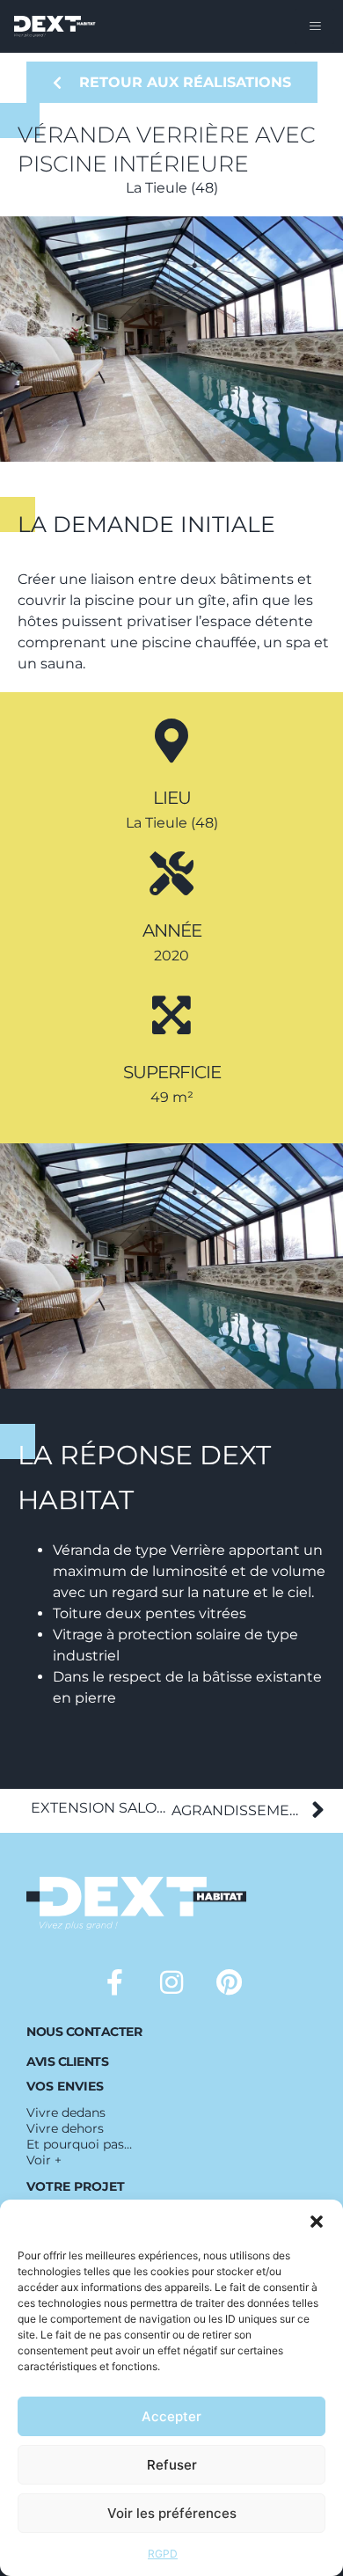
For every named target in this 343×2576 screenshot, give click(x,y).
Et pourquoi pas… (79, 2144)
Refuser (172, 2465)
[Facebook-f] (114, 1982)
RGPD (163, 2554)
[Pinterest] (229, 1982)
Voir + (44, 2160)
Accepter (171, 2416)
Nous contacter (84, 2032)
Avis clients (67, 2062)
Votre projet (76, 2186)
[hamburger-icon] (314, 26)
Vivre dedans (66, 2113)
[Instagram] (171, 1982)
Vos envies (65, 2086)
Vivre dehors (65, 2128)
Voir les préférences (172, 2513)
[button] (317, 2222)
